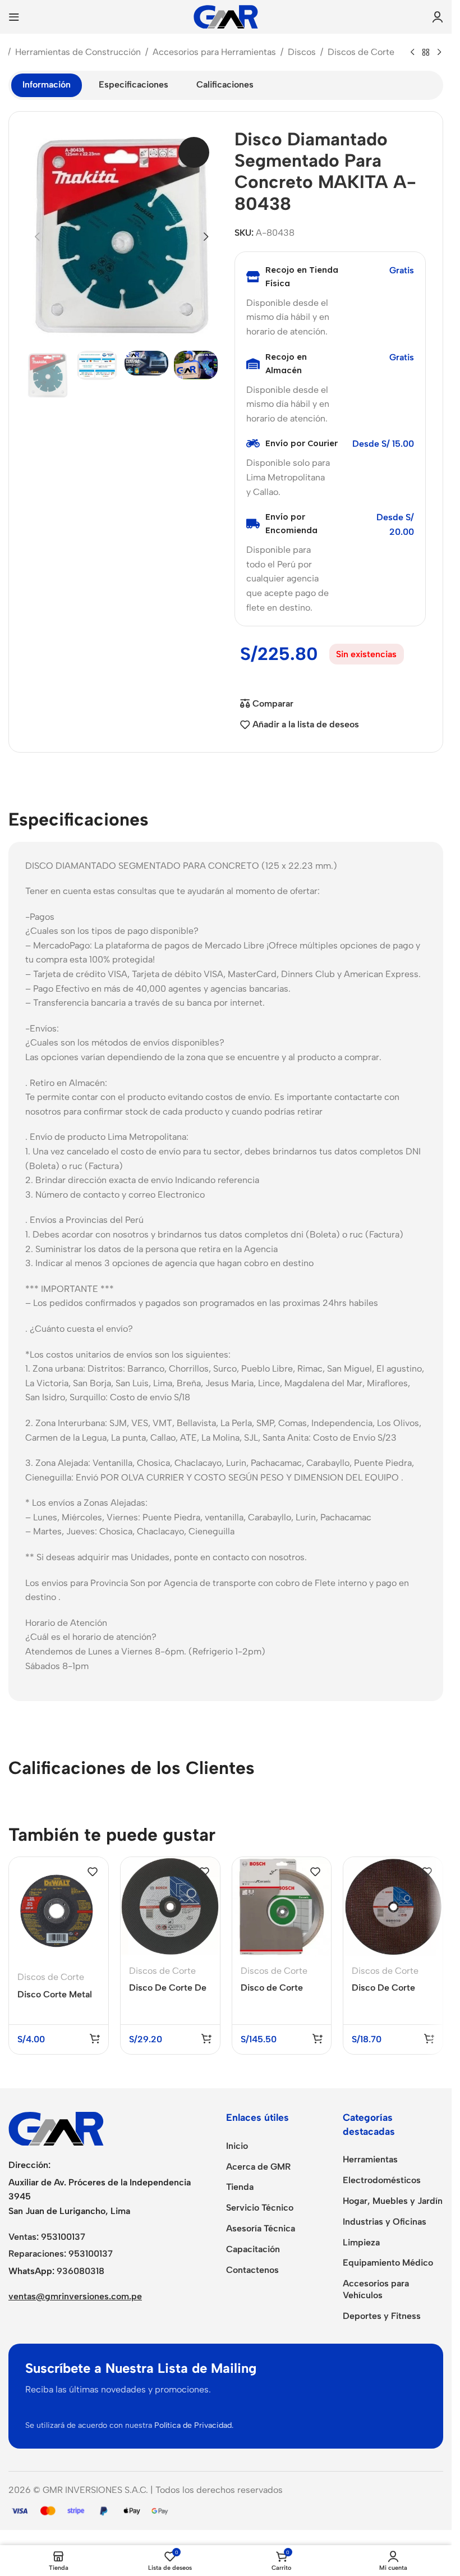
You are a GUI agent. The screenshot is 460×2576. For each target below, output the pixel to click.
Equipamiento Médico (388, 2263)
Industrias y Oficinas (385, 2222)
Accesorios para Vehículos (376, 2289)
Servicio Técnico (260, 2208)
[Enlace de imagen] (56, 2128)
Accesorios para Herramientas (214, 52)
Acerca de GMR (258, 2167)
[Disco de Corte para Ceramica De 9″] (282, 1907)
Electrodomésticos (382, 2180)
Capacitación (253, 2249)
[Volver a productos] (426, 53)
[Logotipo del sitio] (226, 16)
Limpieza (361, 2242)
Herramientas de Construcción (78, 52)
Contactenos (252, 2270)
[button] (37, 237)
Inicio (237, 2146)
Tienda (240, 2187)
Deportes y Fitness (382, 2316)
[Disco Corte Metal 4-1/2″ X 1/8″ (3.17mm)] (59, 1910)
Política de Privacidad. (194, 2425)
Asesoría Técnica (261, 2228)
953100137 (63, 2237)
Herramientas (370, 2159)
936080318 (81, 2271)
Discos (302, 52)
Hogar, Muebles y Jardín (393, 2201)
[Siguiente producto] (439, 53)
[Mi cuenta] (438, 17)
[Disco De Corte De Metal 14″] (170, 1907)
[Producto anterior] (412, 53)
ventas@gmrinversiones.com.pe (75, 2296)
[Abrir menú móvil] (14, 17)
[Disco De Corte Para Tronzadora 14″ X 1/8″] (393, 1907)
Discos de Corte (361, 52)
